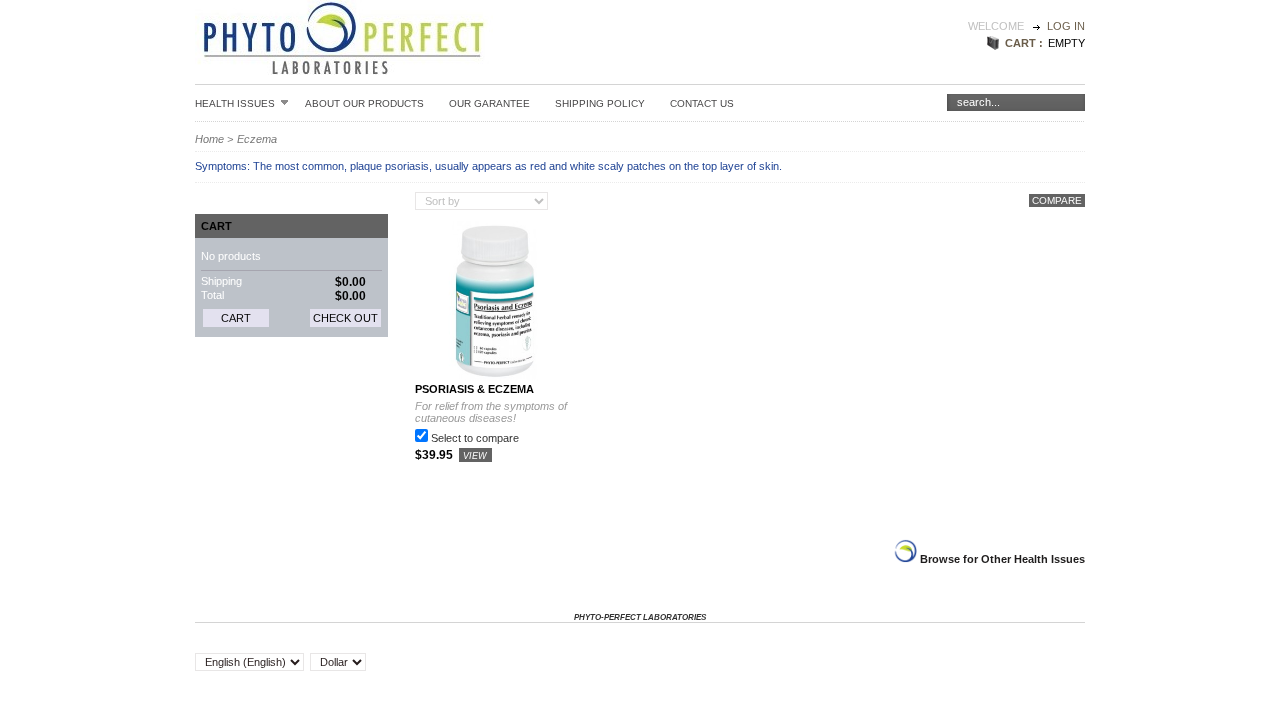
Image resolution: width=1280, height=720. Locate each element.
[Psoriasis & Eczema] (495, 377)
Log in (1066, 26)
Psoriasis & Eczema (474, 389)
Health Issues (235, 103)
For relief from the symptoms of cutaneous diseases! (491, 412)
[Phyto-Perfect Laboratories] (344, 65)
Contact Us (702, 103)
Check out (345, 318)
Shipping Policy (600, 103)
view (475, 456)
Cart (216, 226)
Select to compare (475, 438)
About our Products (364, 103)
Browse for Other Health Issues (1001, 559)
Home (209, 139)
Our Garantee (489, 103)
